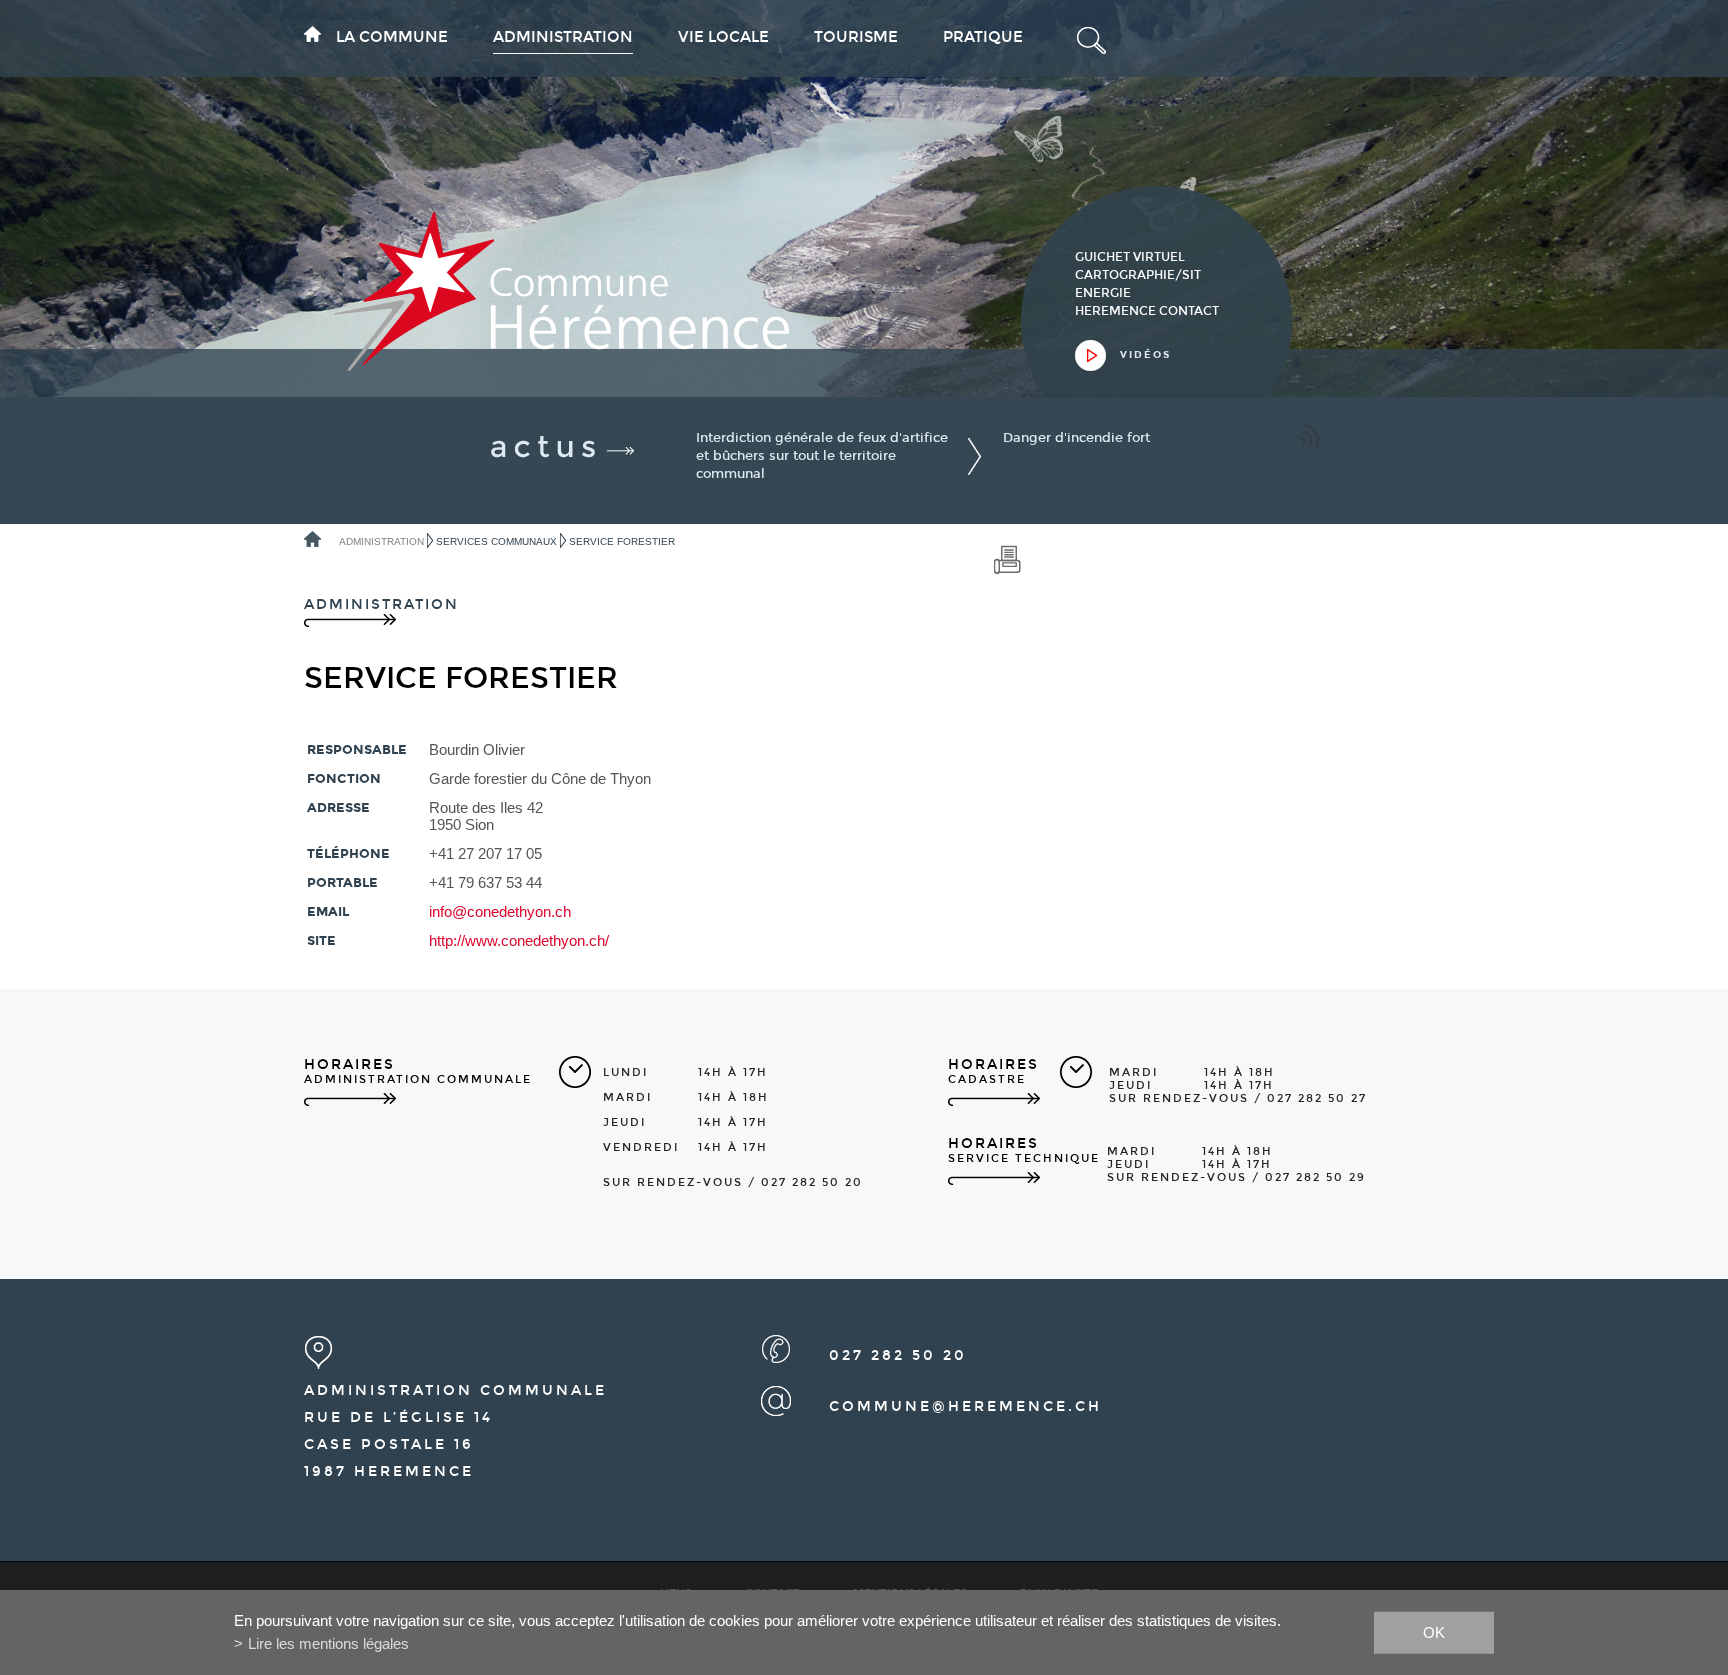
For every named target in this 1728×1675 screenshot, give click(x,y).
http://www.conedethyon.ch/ (519, 940)
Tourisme (856, 37)
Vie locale (723, 37)
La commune (392, 37)
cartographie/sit (1138, 275)
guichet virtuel (1130, 257)
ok (1434, 1631)
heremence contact (1147, 311)
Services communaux (496, 541)
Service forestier (622, 541)
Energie (1103, 293)
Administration (563, 37)
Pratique (983, 37)
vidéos (1145, 355)
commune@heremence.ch (965, 1406)
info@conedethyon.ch (500, 911)
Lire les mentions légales (328, 1643)
